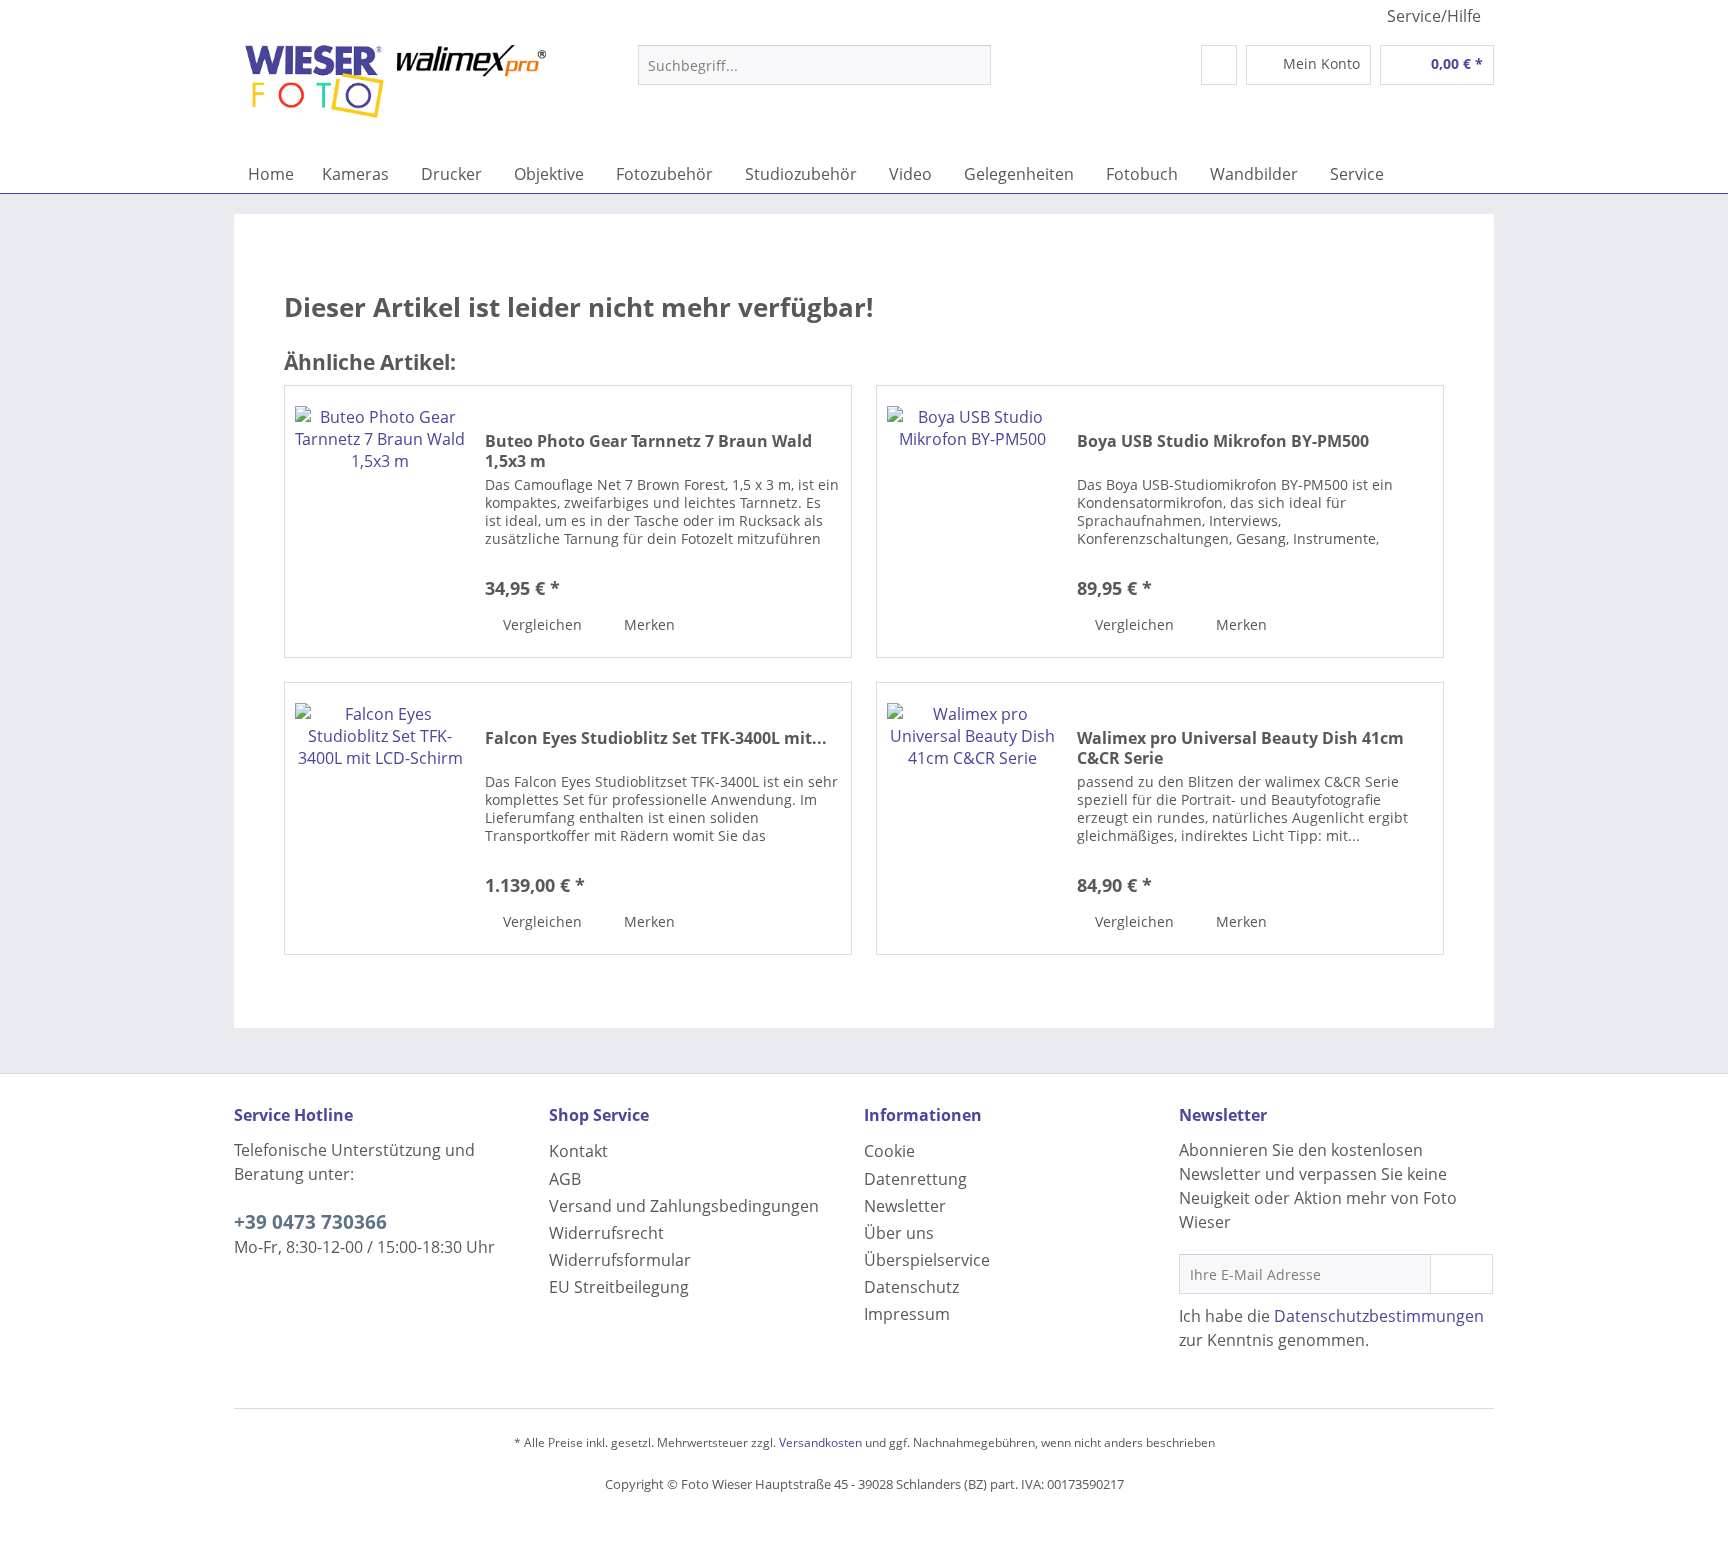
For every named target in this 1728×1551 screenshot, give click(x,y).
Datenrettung (915, 1179)
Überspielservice (927, 1260)
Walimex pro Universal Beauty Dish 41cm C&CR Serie (1240, 748)
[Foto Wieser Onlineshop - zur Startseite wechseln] (395, 95)
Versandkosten (820, 1442)
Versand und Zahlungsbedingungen (684, 1206)
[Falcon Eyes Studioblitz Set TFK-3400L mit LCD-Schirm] (380, 818)
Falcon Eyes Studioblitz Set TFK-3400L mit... (656, 738)
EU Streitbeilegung (619, 1287)
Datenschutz (911, 1287)
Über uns (899, 1233)
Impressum (907, 1314)
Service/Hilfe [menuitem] (1434, 16)
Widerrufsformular (620, 1260)
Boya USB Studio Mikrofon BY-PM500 (1223, 441)
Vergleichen (540, 624)
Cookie (889, 1151)
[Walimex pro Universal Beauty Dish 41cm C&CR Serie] (972, 818)
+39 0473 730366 (310, 1222)
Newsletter (905, 1206)
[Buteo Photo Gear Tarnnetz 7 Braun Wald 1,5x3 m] (380, 521)
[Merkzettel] (1219, 65)
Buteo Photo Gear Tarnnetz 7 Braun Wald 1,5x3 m (648, 451)
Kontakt (578, 1151)
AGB (565, 1179)
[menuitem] (814, 74)
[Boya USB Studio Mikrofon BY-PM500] (972, 521)
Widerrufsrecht (606, 1233)
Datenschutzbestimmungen (1379, 1316)
